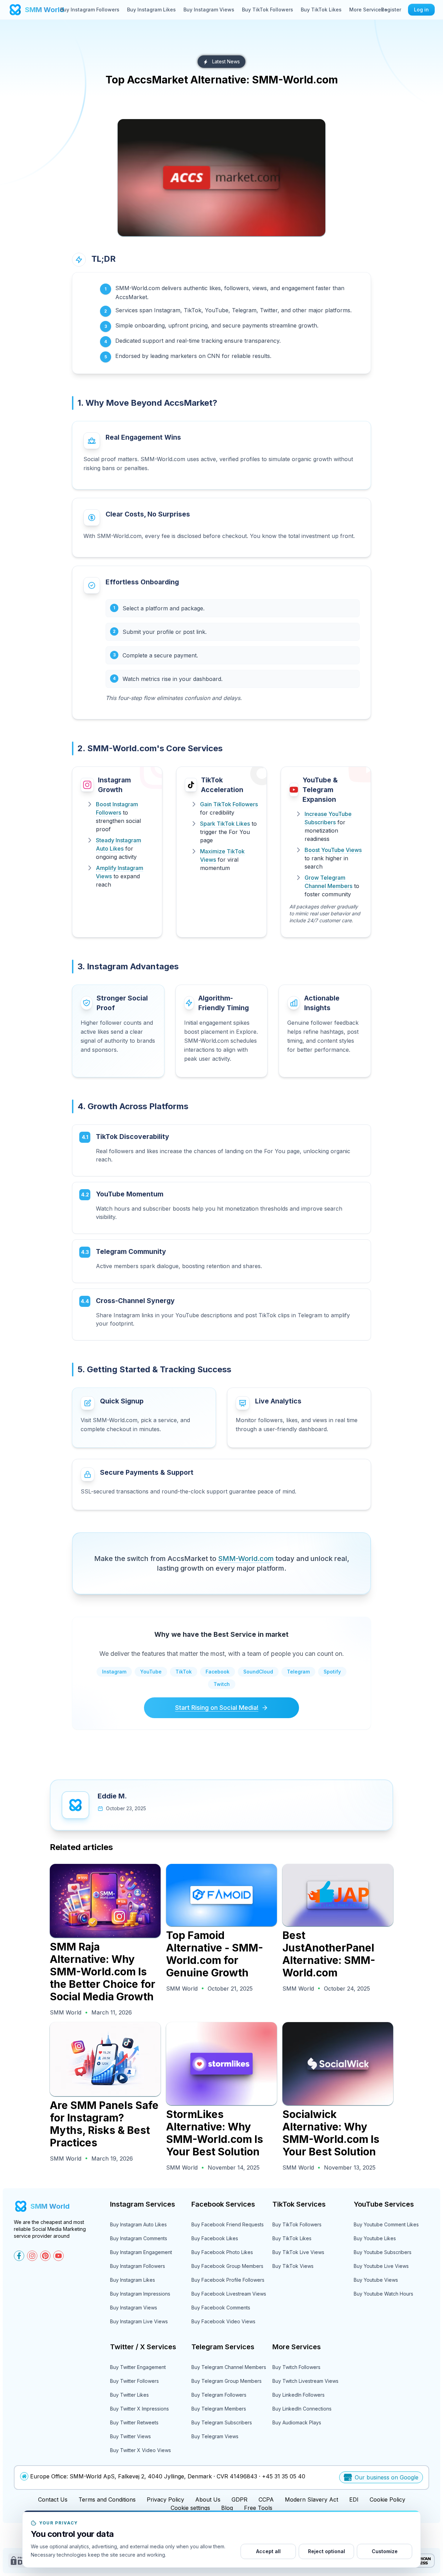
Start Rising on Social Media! (217, 1708)
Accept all (268, 2551)
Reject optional (327, 2551)
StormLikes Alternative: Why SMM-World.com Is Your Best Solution (215, 2133)
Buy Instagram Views (209, 10)
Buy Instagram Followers (90, 10)
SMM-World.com (246, 1559)
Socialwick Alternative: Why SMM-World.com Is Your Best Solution (331, 2133)
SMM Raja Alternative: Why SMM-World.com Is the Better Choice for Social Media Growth (103, 1972)
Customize (385, 2551)
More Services (367, 10)
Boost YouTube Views (333, 850)
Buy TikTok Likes (321, 10)
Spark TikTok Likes (225, 824)
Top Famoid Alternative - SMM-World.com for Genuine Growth (215, 1954)
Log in (421, 10)
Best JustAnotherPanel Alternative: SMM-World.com (329, 1954)
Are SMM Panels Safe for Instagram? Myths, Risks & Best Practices (104, 2124)
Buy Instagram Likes (151, 10)
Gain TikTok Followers (229, 804)
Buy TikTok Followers (268, 10)
